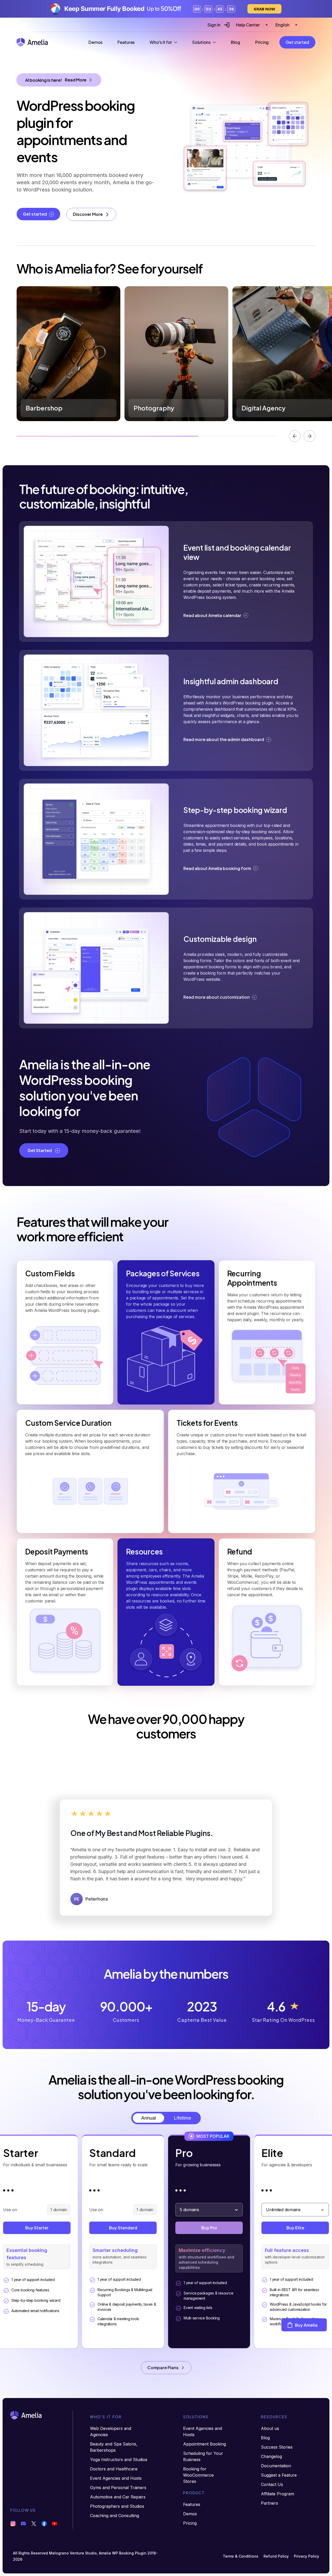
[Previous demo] (295, 436)
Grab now (264, 9)
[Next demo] (310, 436)
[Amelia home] (32, 42)
